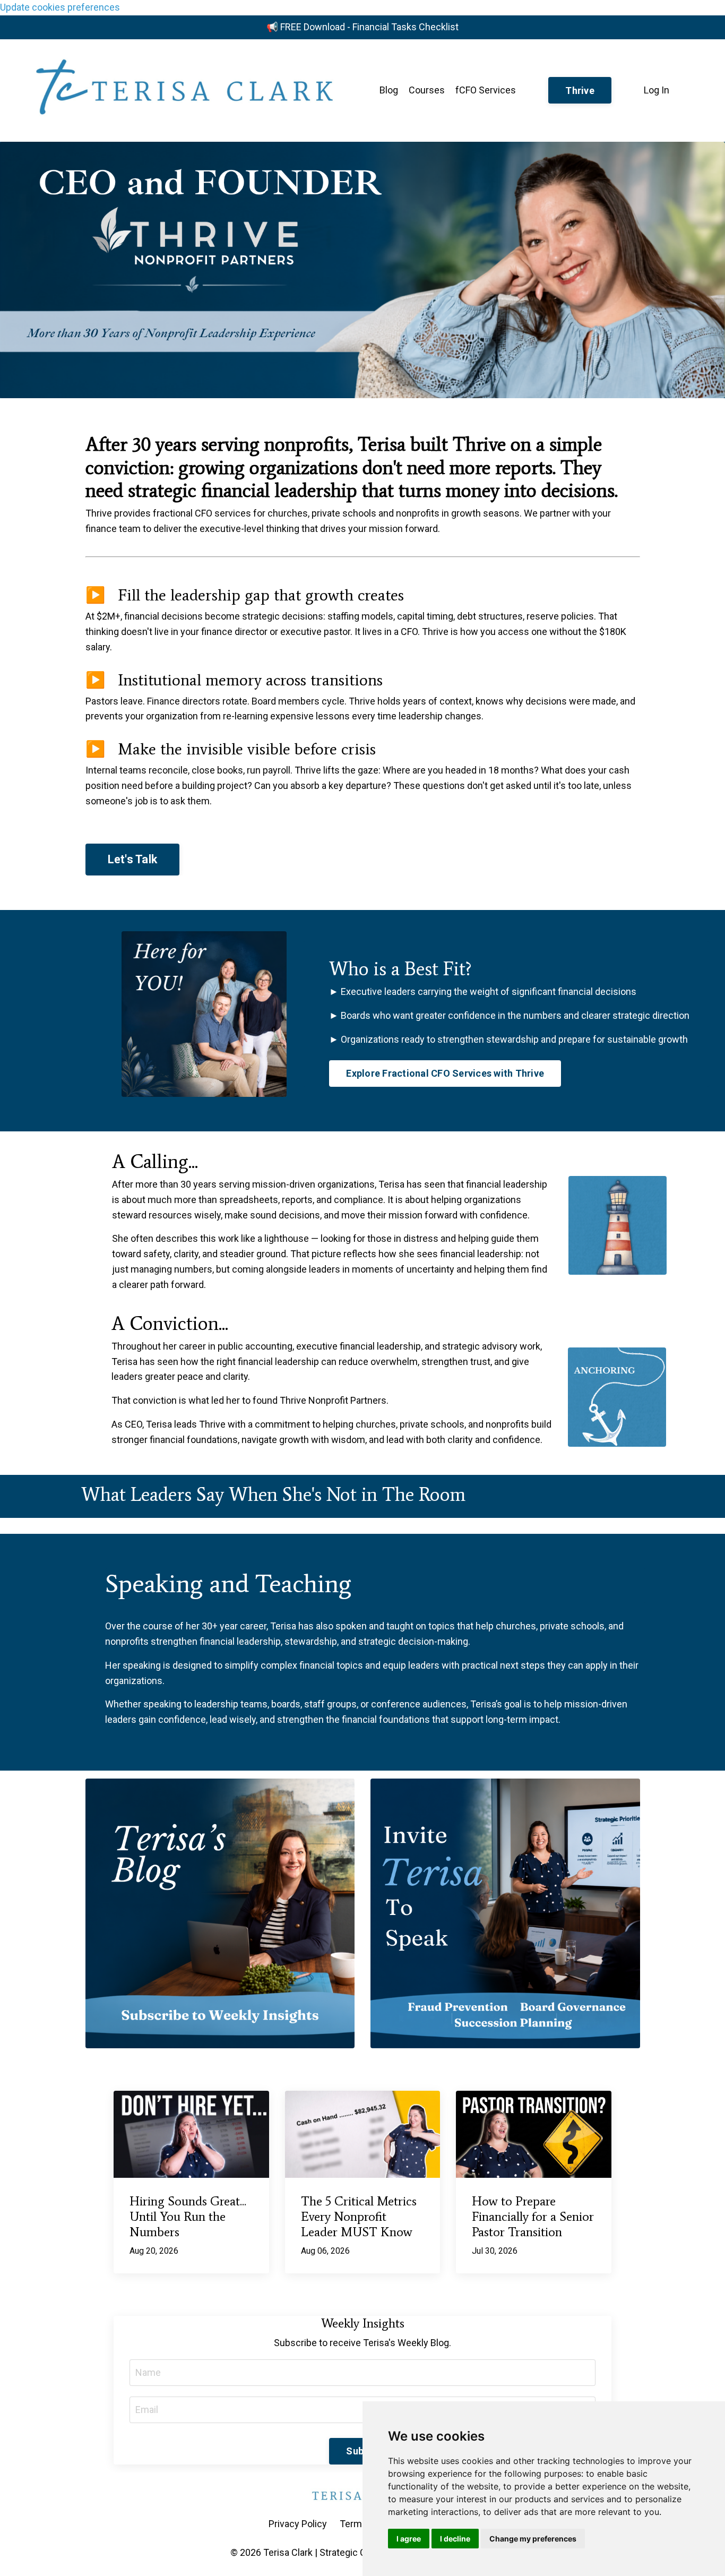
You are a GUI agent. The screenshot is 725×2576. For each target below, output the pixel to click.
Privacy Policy (298, 2524)
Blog (389, 90)
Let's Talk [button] (133, 859)
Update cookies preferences (60, 7)
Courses (427, 90)
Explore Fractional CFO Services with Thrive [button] (445, 1073)
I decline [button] (455, 2539)
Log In (657, 90)
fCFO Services (486, 90)
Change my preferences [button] (533, 2539)
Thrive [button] (580, 91)
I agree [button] (409, 2539)
